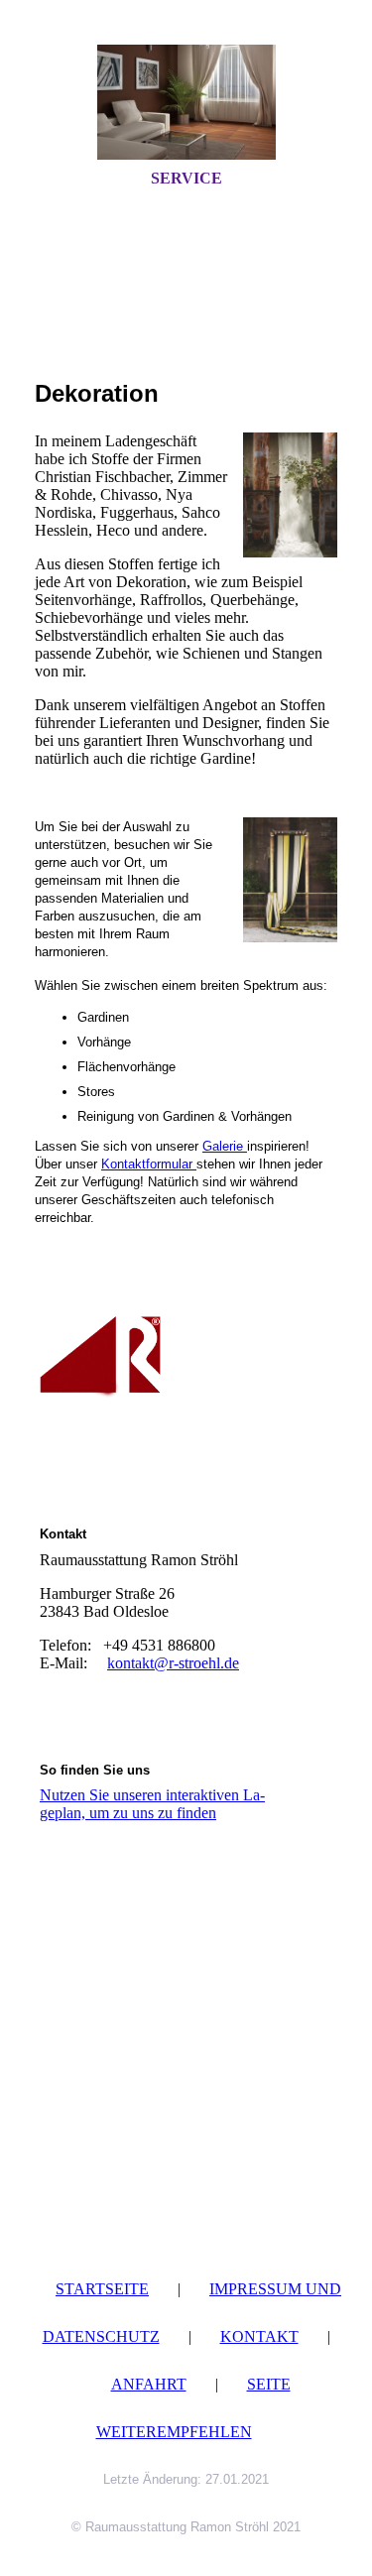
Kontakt (259, 2336)
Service (186, 178)
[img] (186, 102)
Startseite (102, 2289)
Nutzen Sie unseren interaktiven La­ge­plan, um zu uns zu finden (152, 1804)
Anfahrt (149, 2384)
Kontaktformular (149, 1164)
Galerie (225, 1146)
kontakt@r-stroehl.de (173, 1663)
